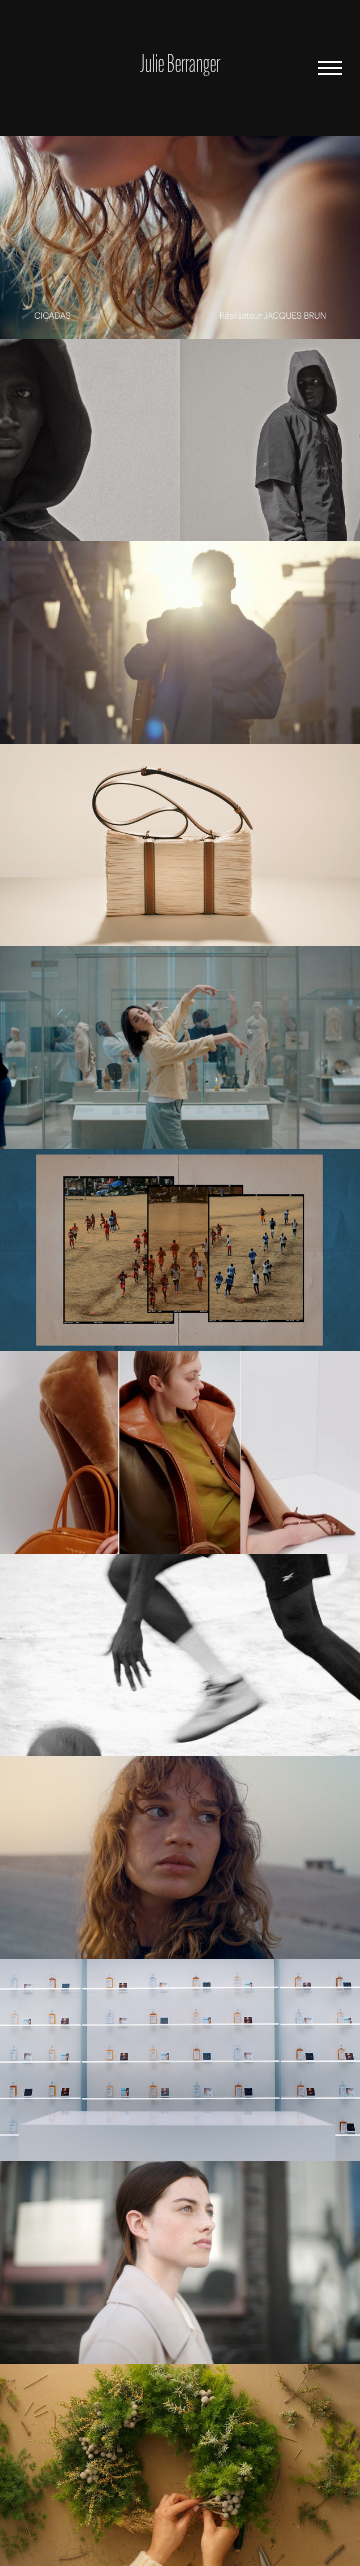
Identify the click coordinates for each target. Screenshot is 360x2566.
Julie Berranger (180, 63)
